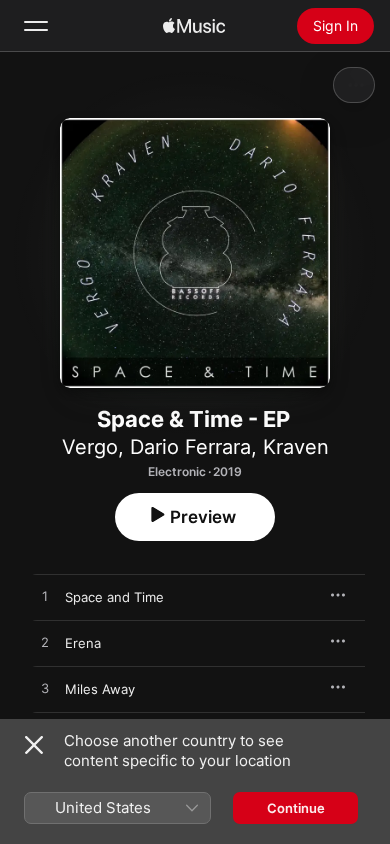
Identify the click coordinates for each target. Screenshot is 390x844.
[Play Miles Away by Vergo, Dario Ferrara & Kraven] (45, 689)
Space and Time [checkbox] (114, 597)
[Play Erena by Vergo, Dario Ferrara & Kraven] (45, 643)
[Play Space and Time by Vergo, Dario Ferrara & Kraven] (45, 597)
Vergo (90, 447)
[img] (194, 26)
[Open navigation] (36, 26)
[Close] (34, 745)
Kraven (296, 447)
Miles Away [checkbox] (100, 689)
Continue (296, 808)
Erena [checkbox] (83, 643)
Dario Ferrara (190, 447)
